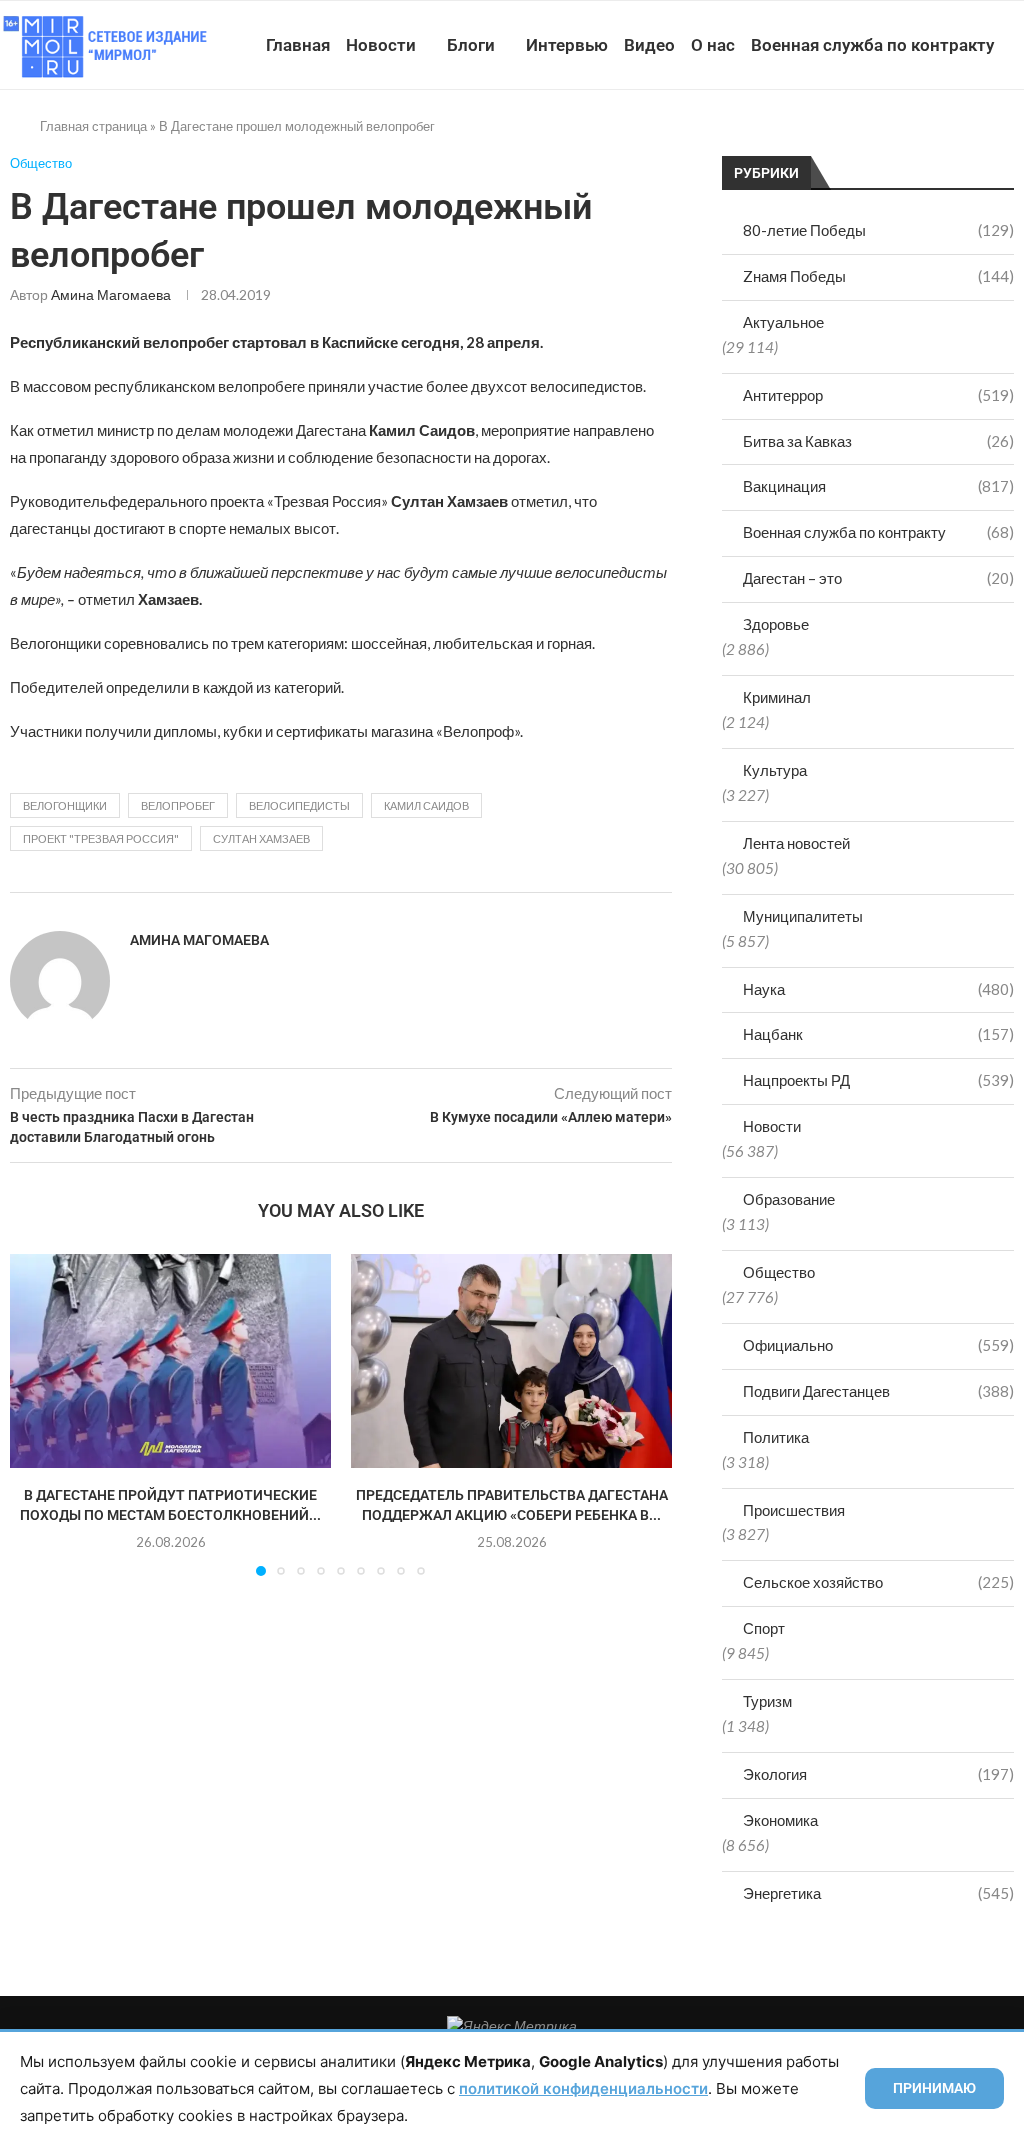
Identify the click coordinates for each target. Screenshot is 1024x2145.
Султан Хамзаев (261, 838)
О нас (713, 45)
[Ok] (972, 137)
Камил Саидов (426, 805)
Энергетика (878, 1893)
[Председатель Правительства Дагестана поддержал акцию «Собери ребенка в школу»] (511, 1361)
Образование (789, 1199)
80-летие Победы (878, 230)
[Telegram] (951, 137)
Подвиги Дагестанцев (878, 1391)
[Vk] (930, 137)
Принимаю (934, 2088)
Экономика (780, 1820)
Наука (878, 989)
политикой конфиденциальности (583, 2088)
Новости (381, 45)
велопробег (178, 805)
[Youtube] (909, 137)
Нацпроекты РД (878, 1080)
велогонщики (65, 805)
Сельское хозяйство (878, 1582)
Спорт (764, 1628)
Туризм (767, 1701)
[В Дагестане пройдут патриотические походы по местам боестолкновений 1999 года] (170, 1361)
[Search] (1014, 137)
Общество (779, 1272)
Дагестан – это (878, 578)
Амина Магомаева (111, 294)
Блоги (471, 45)
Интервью (567, 45)
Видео (649, 45)
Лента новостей (796, 843)
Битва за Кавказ (878, 441)
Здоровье (776, 624)
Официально (878, 1345)
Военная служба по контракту (872, 45)
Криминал (777, 697)
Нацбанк (878, 1034)
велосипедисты (299, 805)
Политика (776, 1437)
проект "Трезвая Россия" (101, 838)
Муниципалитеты (803, 916)
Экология (878, 1774)
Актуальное (783, 322)
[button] (37, 1414)
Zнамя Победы (878, 276)
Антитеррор (878, 395)
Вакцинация (878, 486)
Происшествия (794, 1510)
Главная (298, 45)
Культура (775, 770)
